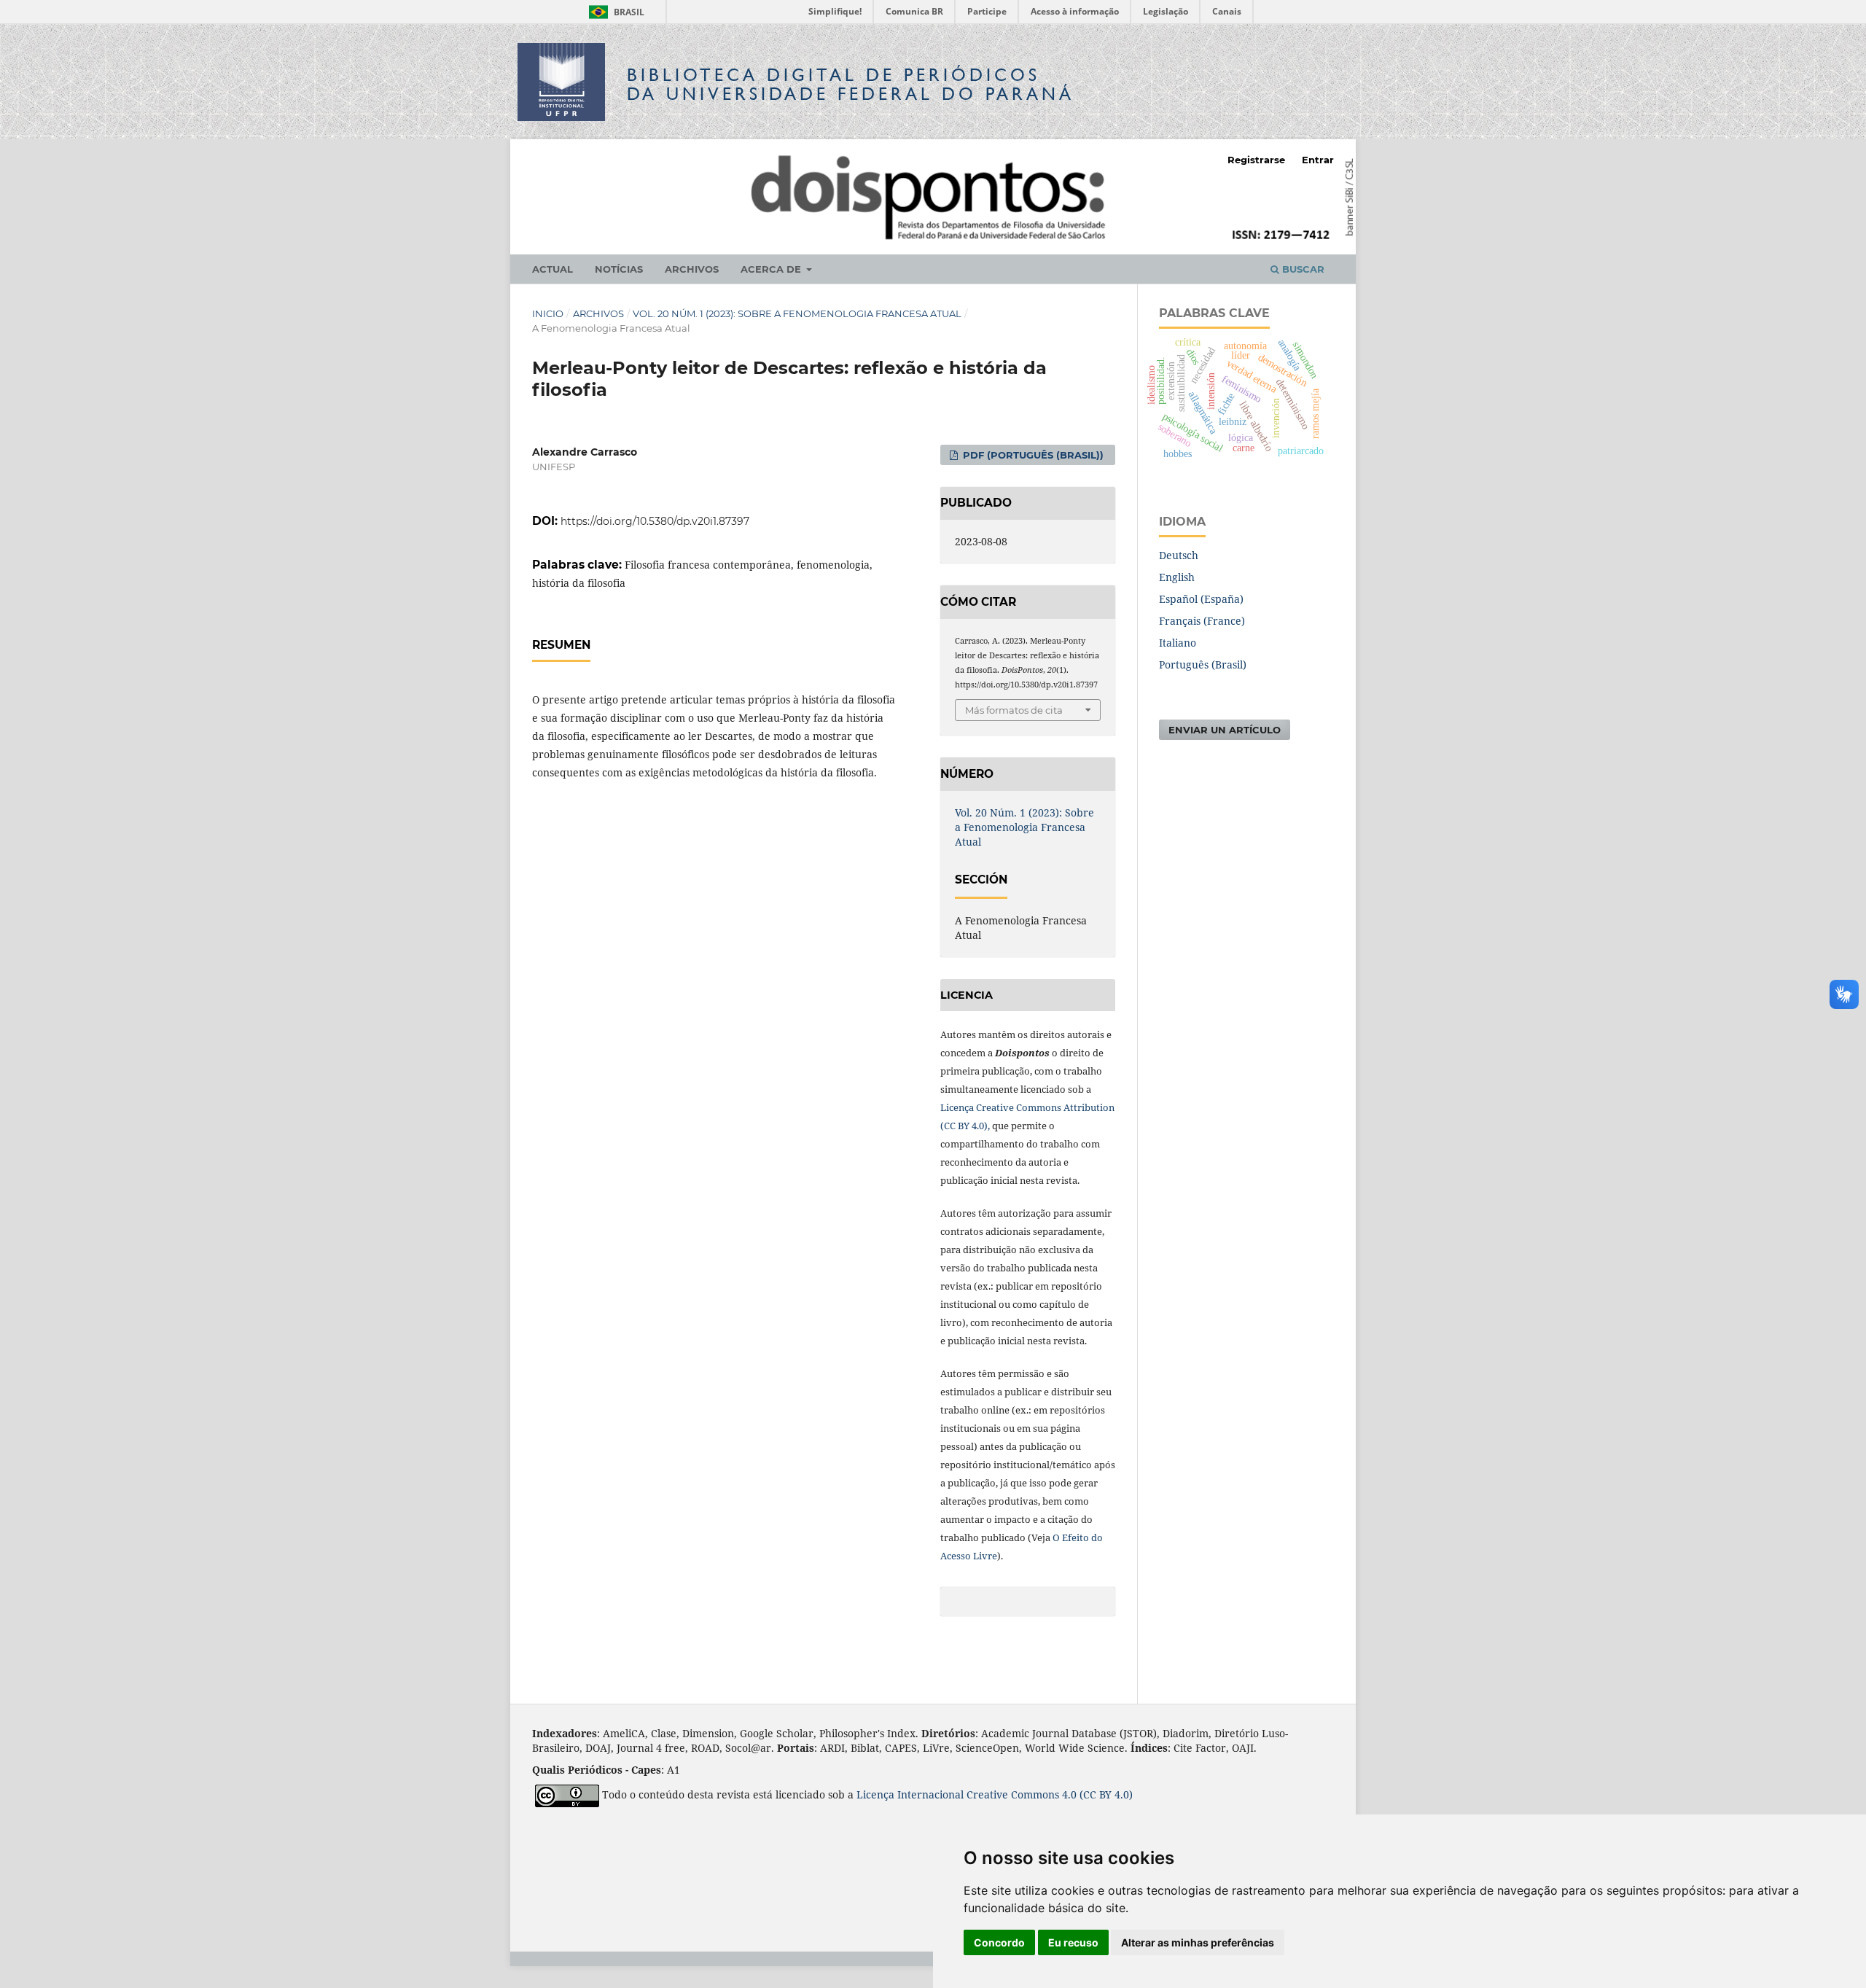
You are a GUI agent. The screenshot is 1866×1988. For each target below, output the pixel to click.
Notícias (619, 269)
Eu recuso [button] (1073, 1942)
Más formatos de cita (1014, 710)
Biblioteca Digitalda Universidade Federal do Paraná (851, 84)
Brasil (614, 12)
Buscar (1302, 269)
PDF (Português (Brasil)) (1032, 455)
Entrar (1318, 160)
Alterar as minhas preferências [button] (1198, 1942)
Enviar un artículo (1225, 730)
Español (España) (1201, 599)
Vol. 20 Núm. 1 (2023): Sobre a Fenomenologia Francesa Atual (797, 313)
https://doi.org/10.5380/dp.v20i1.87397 (655, 521)
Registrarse (1256, 160)
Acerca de (772, 269)
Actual (553, 269)
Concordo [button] (999, 1942)
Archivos (692, 269)
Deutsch (1179, 555)
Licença (877, 1794)
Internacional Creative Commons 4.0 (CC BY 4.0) (1015, 1794)
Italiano (1178, 643)
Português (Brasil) (1203, 664)
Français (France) (1202, 621)
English (1177, 577)
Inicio (548, 313)
